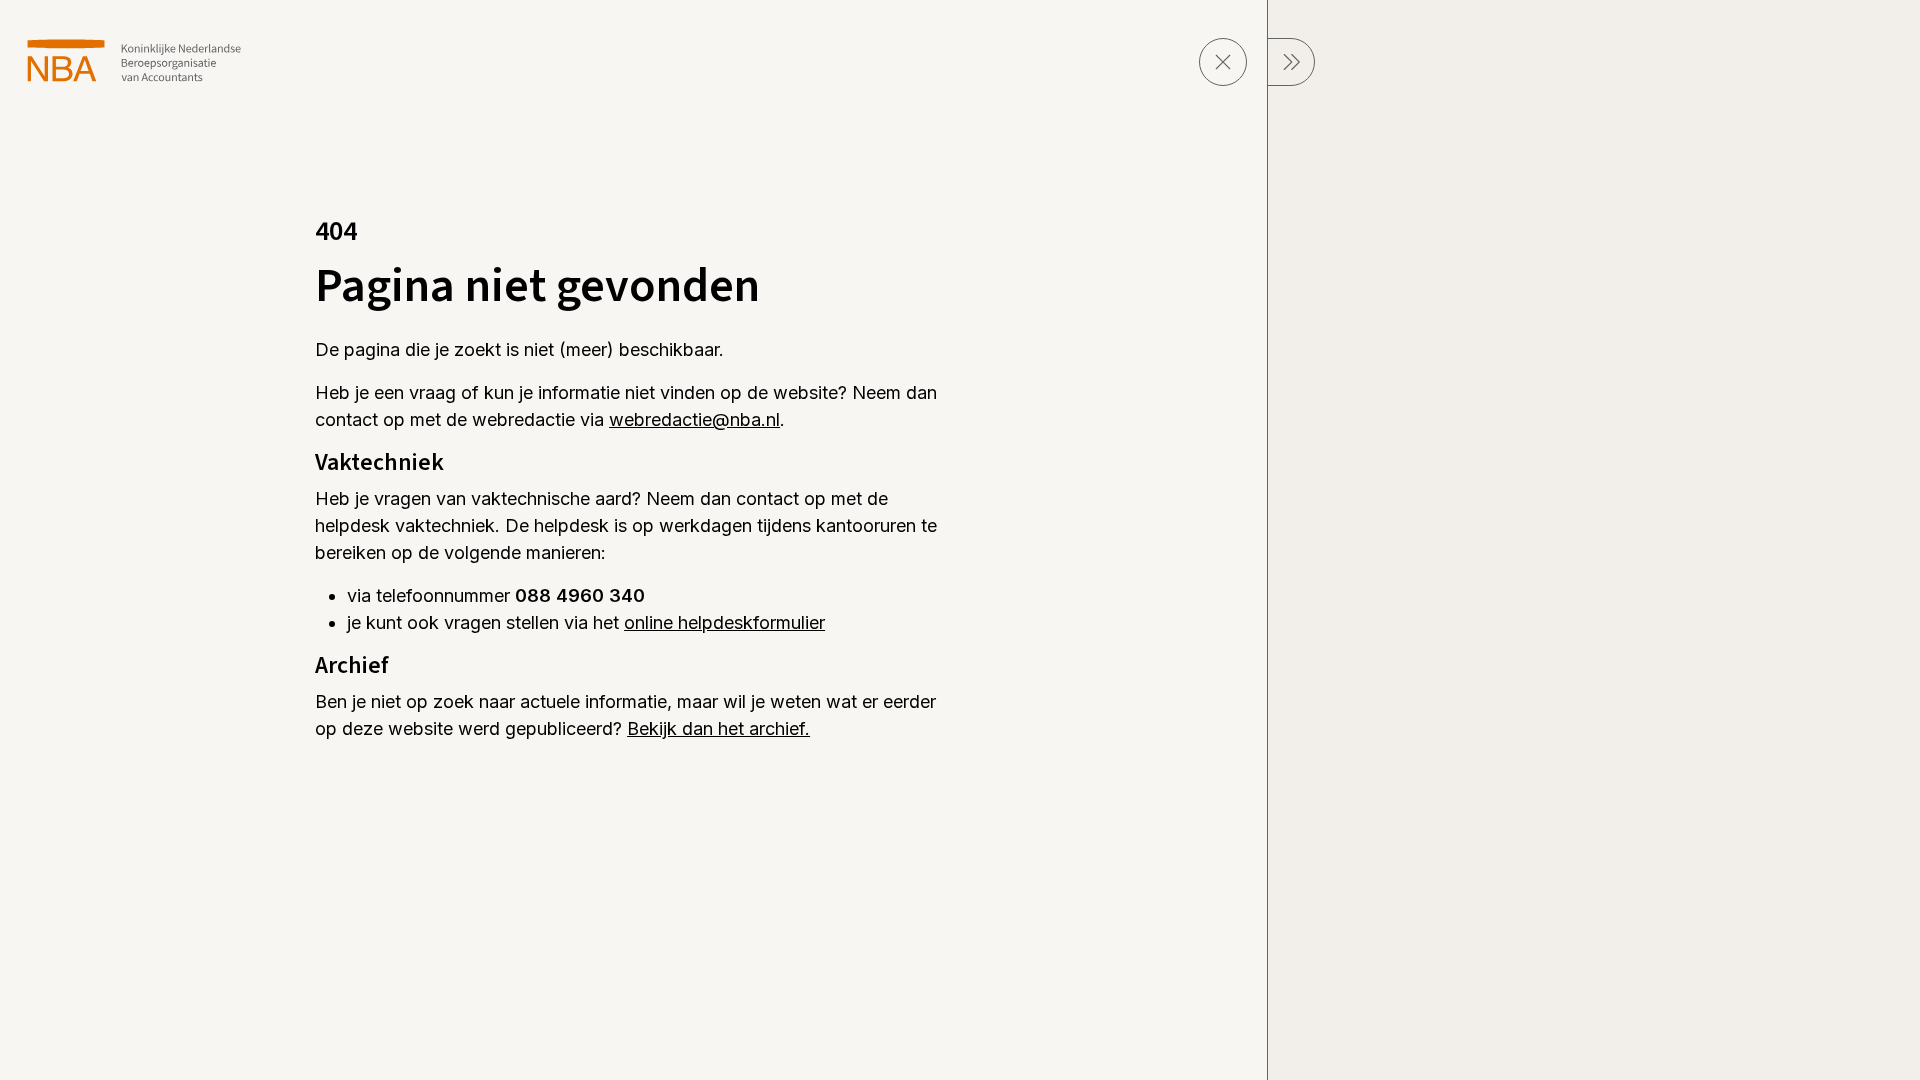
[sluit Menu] (1291, 62)
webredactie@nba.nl (694, 419)
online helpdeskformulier (724, 622)
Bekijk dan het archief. (718, 728)
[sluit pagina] (1223, 62)
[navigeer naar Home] (134, 60)
